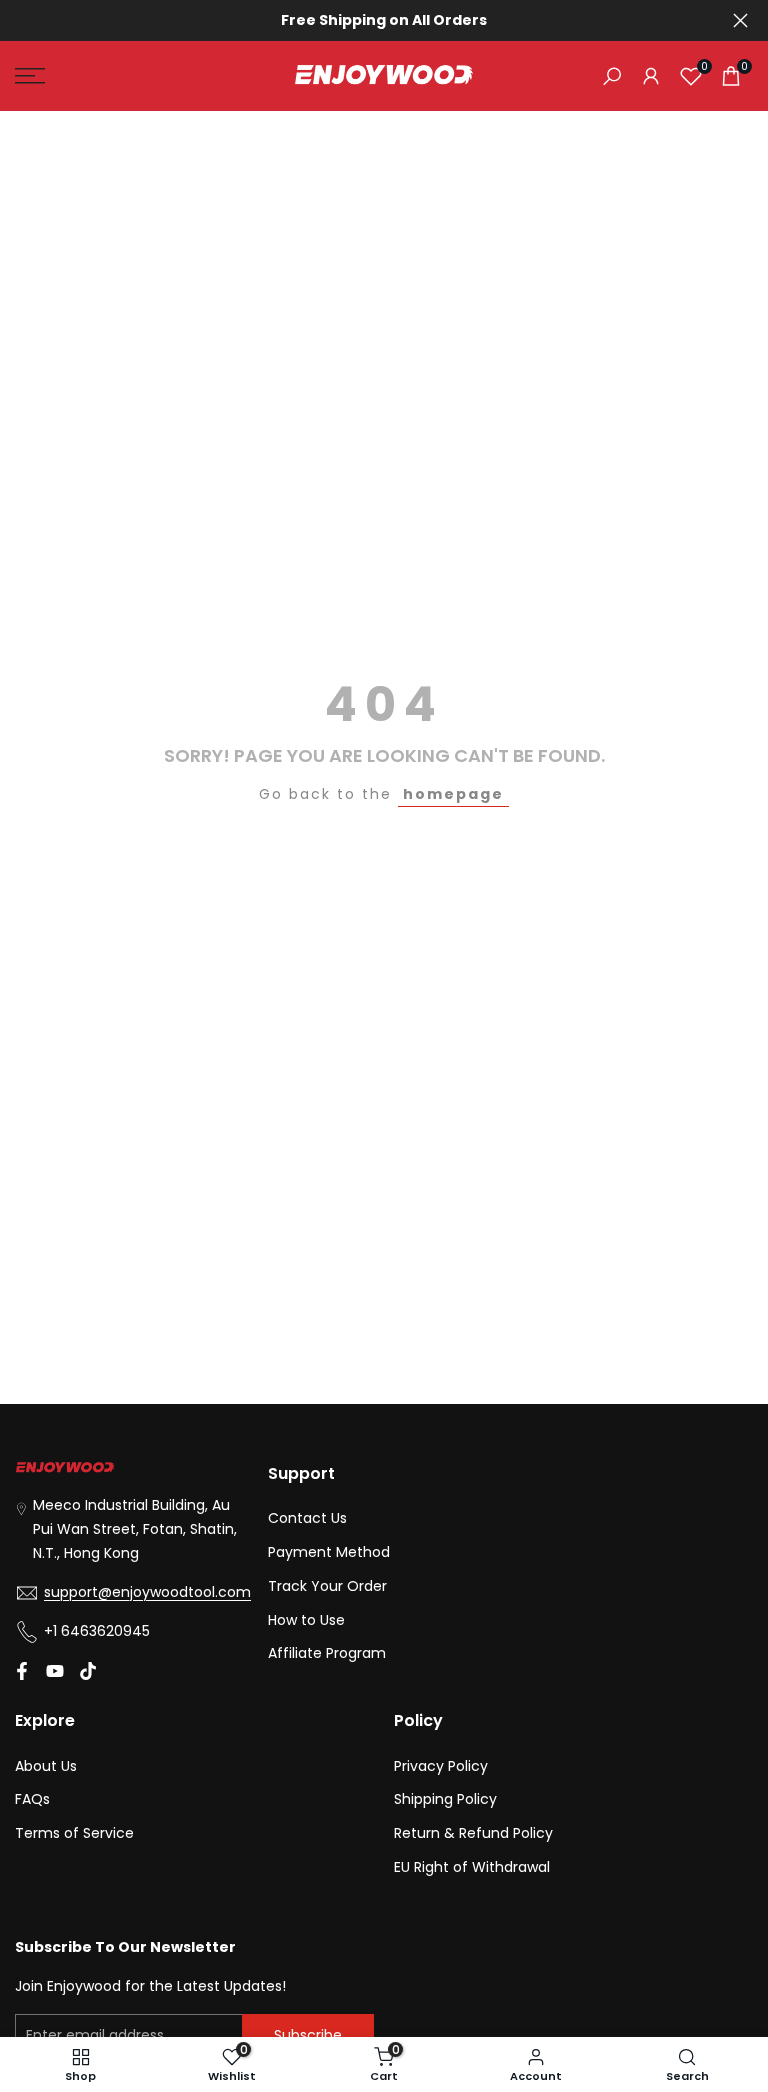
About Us (46, 1766)
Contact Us (307, 1518)
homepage (453, 794)
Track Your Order (327, 1586)
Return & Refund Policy (473, 1833)
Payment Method (329, 1552)
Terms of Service (74, 1833)
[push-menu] (30, 76)
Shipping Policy (445, 1799)
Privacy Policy (441, 1766)
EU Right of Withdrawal (472, 1867)
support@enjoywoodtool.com (147, 1592)
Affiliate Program (327, 1653)
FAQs (32, 1799)
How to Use (306, 1620)
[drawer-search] (612, 76)
